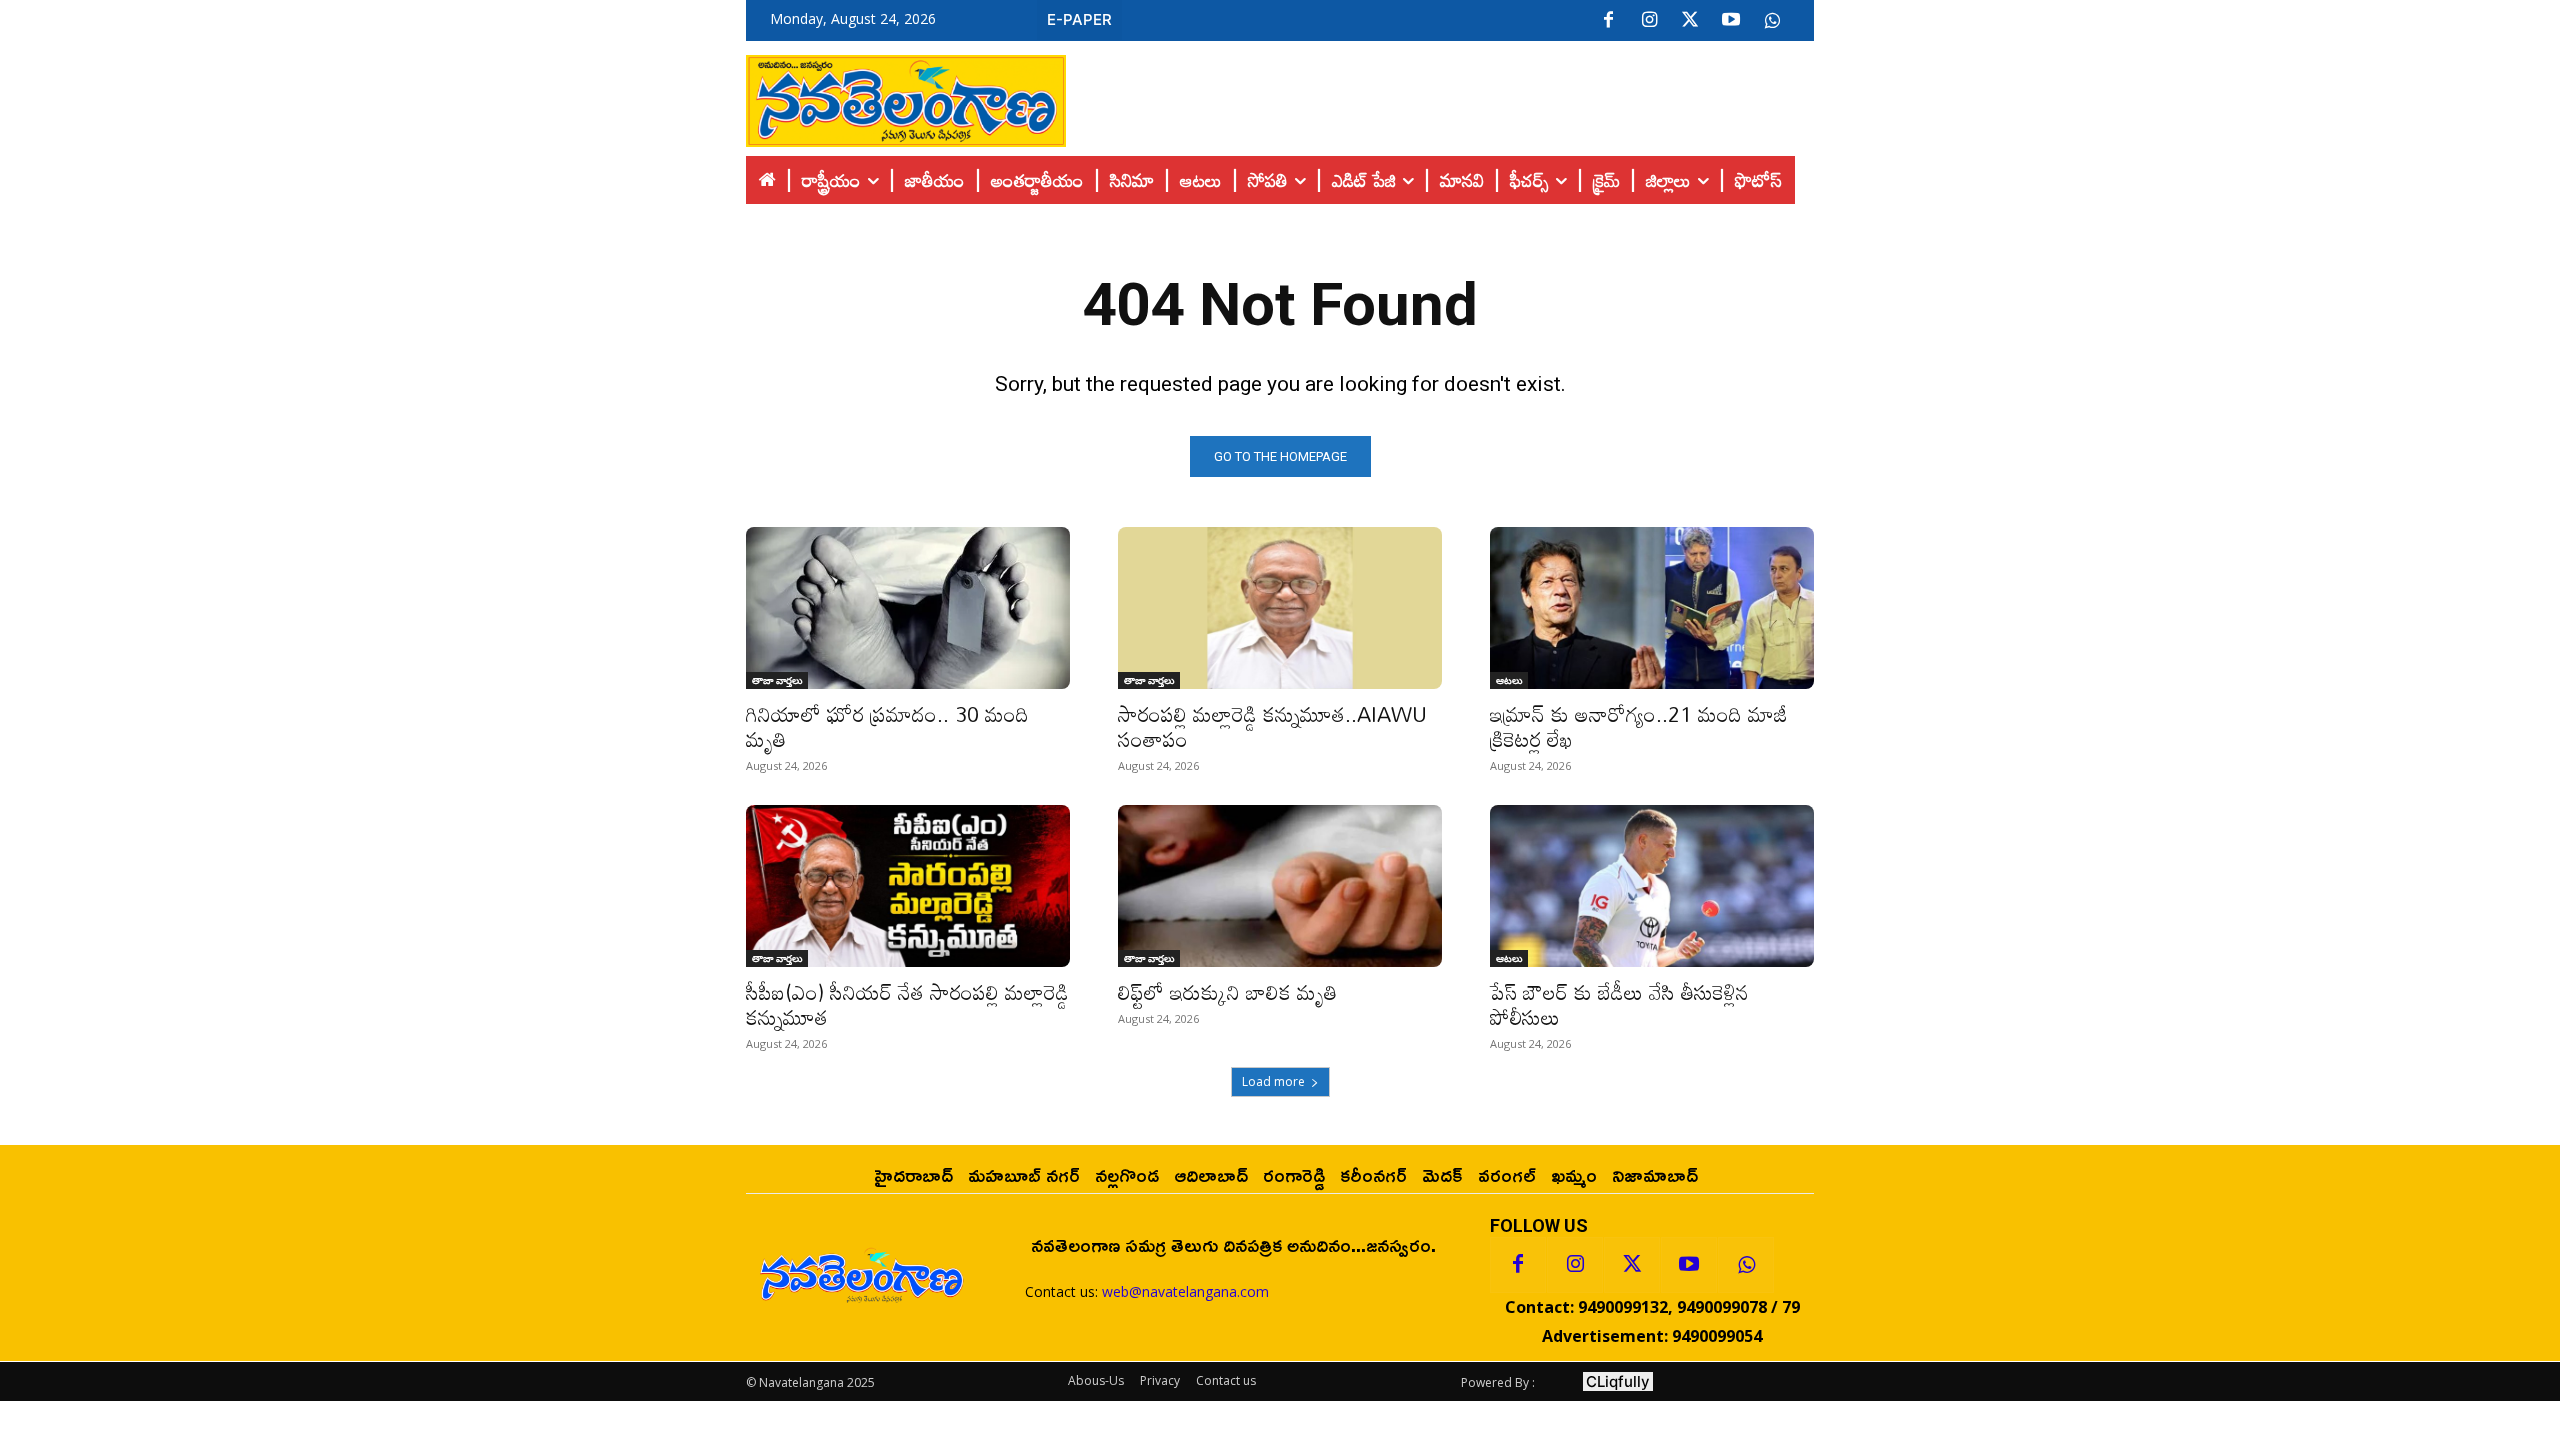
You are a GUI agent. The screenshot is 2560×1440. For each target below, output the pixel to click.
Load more (1273, 1081)
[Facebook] (1608, 21)
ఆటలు (1509, 680)
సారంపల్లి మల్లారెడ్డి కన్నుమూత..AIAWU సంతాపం (1272, 726)
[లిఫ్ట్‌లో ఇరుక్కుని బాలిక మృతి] (1280, 886)
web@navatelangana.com (1185, 1291)
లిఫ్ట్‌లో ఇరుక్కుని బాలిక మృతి (1227, 992)
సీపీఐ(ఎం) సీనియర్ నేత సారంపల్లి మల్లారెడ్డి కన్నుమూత (907, 1004)
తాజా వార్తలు (777, 680)
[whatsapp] (1772, 21)
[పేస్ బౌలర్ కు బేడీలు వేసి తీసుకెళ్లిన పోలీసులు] (1652, 886)
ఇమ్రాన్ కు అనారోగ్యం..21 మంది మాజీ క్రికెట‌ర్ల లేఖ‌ (1639, 726)
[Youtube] (1731, 21)
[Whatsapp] (1746, 1265)
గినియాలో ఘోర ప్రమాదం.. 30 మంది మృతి (887, 726)
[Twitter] (1690, 21)
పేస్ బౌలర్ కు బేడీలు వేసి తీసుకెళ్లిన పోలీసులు (1619, 1004)
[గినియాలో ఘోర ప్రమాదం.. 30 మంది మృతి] (908, 608)
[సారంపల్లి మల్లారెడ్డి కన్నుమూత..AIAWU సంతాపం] (1280, 608)
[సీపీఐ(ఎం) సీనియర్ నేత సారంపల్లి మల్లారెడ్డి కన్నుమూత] (908, 886)
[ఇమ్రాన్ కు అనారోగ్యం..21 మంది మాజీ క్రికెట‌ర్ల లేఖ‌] (1652, 608)
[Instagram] (1649, 21)
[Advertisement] (1440, 96)
